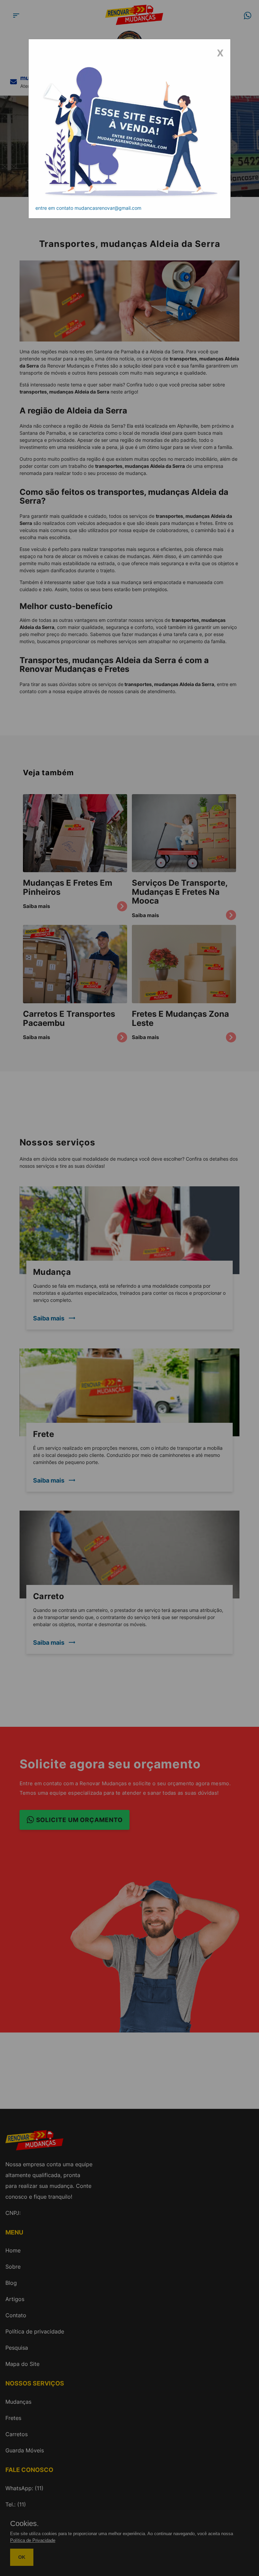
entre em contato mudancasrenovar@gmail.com (88, 208)
